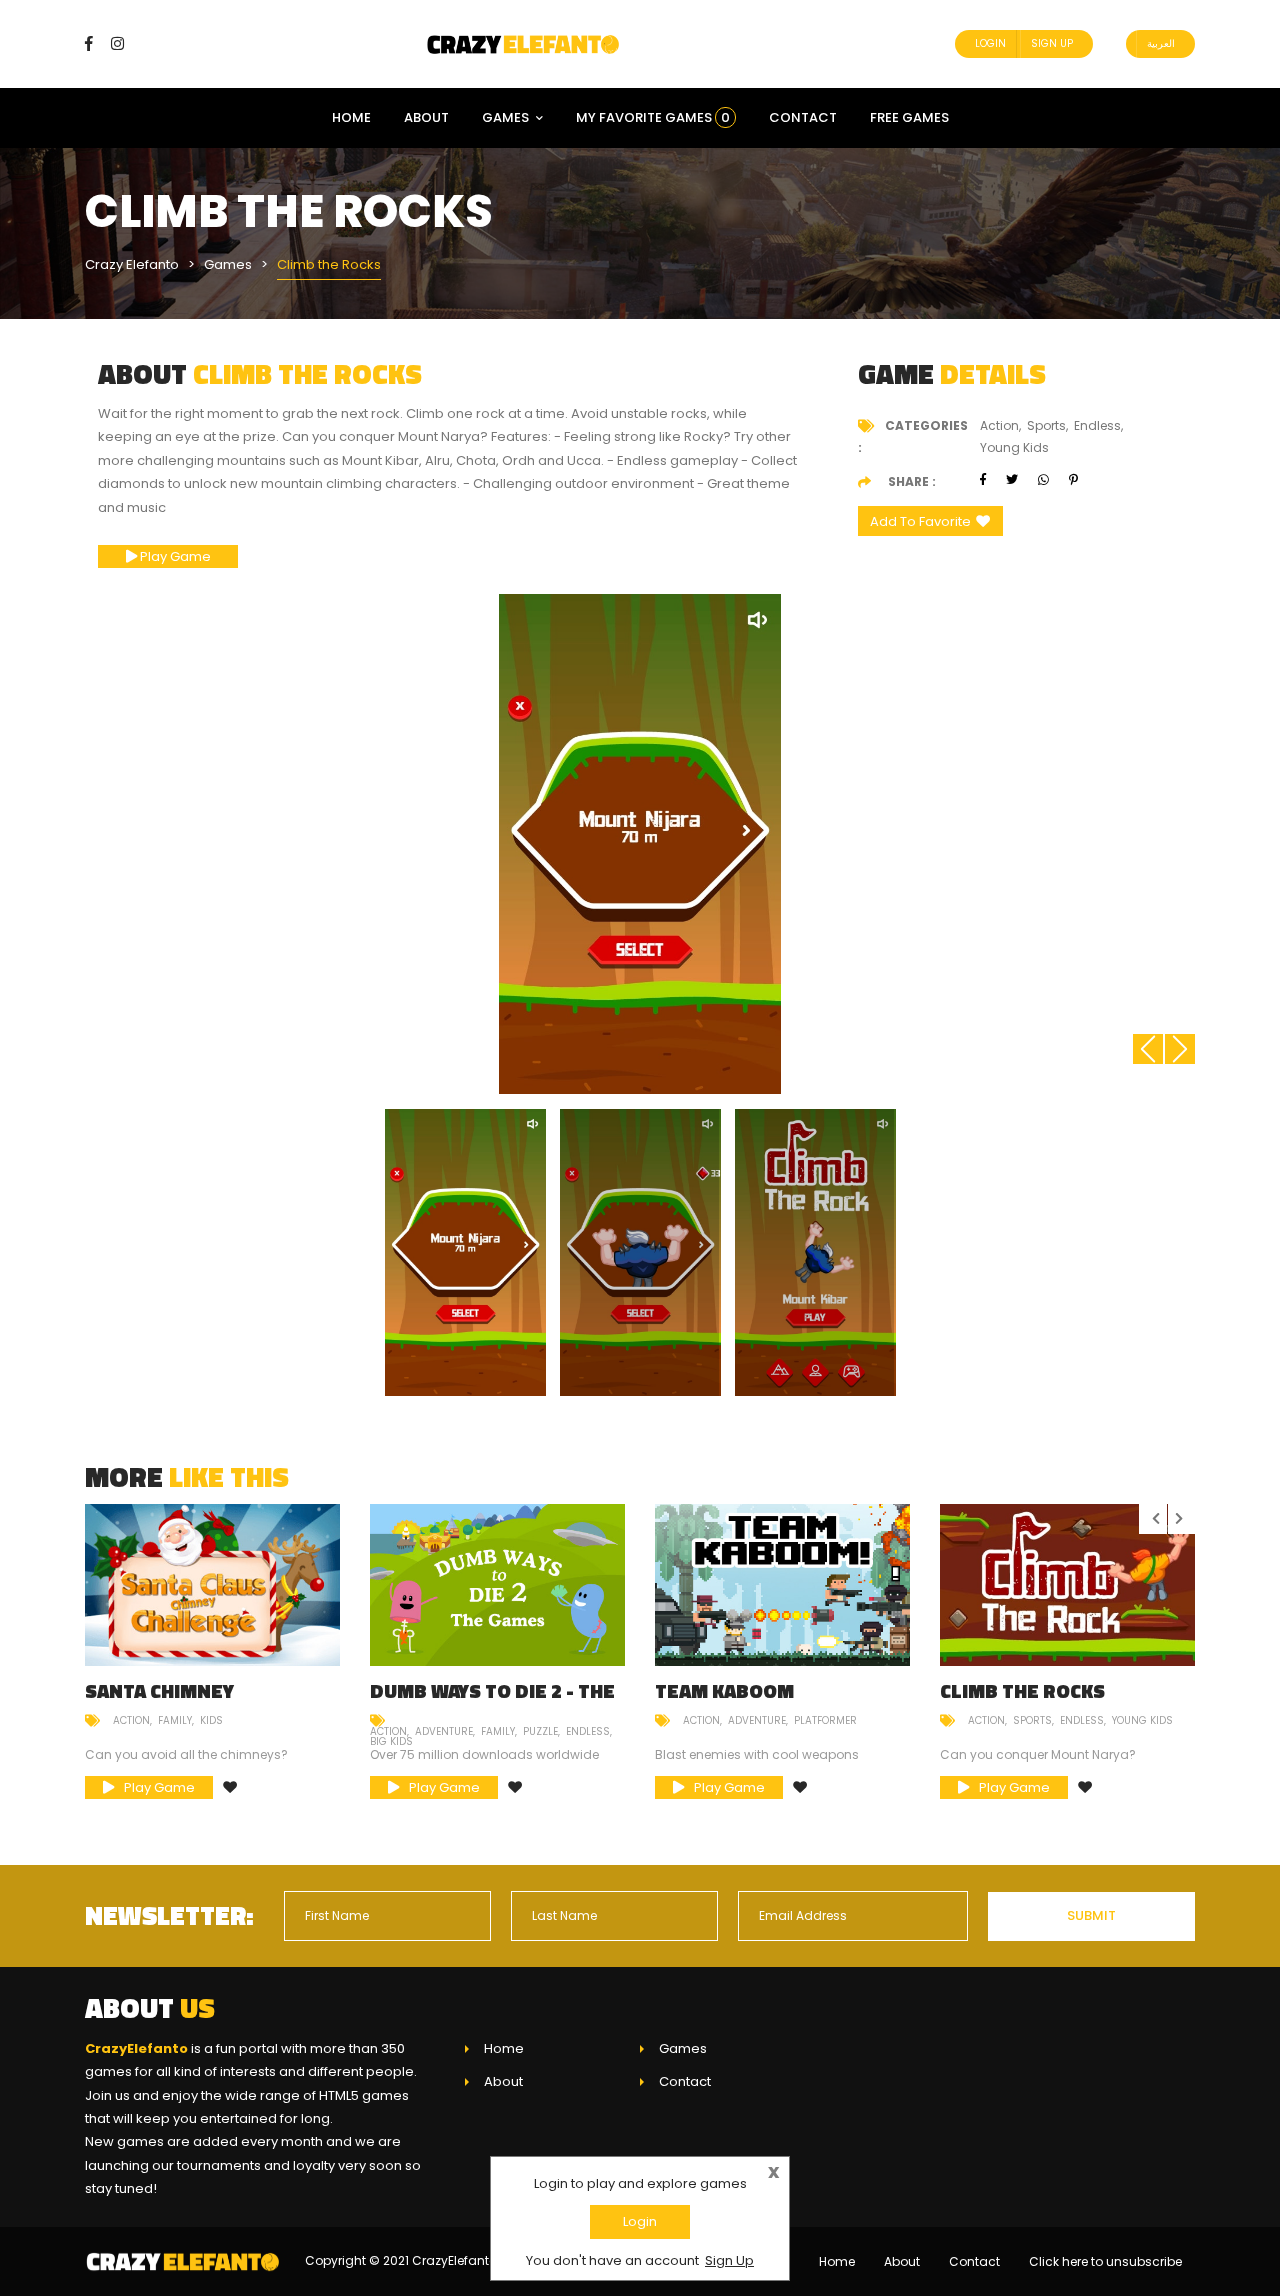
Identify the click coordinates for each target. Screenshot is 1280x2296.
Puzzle (540, 1731)
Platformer (825, 1720)
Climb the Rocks (1022, 1691)
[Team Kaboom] (782, 1585)
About (426, 117)
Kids (211, 1720)
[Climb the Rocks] (1067, 1585)
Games (505, 117)
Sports (1032, 1720)
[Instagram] (117, 43)
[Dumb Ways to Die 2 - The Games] (497, 1585)
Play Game (174, 556)
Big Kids (391, 1741)
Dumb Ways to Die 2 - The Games (492, 1700)
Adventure (444, 1731)
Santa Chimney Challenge (159, 1700)
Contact (803, 117)
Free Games (909, 117)
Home (351, 117)
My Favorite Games (653, 117)
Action (131, 1720)
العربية (1161, 43)
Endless (588, 1731)
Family (175, 1720)
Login (990, 43)
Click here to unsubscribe (1105, 2261)
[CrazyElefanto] (525, 43)
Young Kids (1142, 1720)
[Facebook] (96, 43)
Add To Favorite (920, 521)
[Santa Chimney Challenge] (212, 1585)
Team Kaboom (724, 1691)
